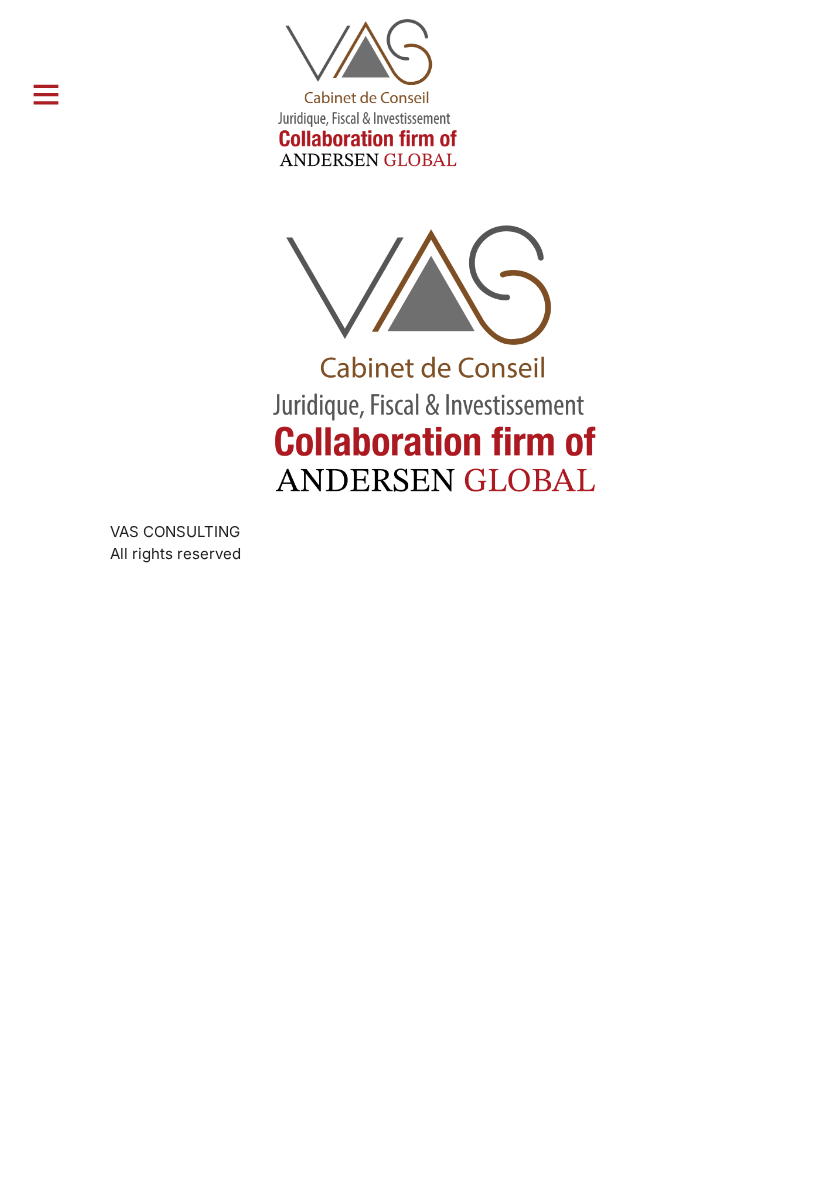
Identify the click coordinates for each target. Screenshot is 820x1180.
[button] (46, 94)
